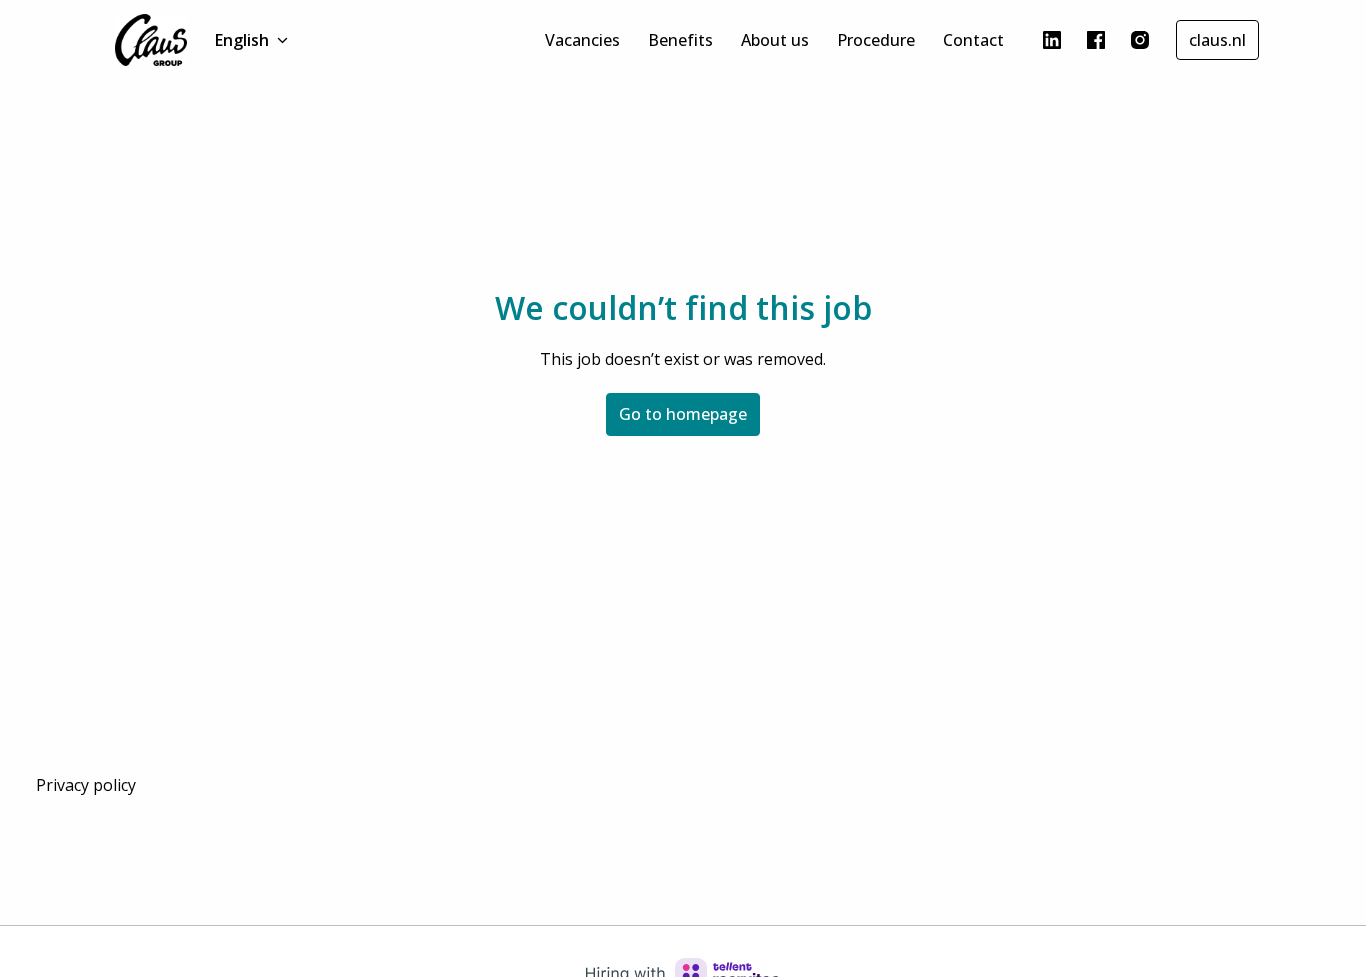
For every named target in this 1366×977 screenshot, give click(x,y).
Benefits (680, 40)
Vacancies (582, 40)
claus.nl (1217, 40)
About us (775, 40)
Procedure (876, 40)
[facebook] (1096, 40)
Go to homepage (683, 414)
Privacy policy (86, 785)
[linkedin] (1052, 40)
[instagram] (1140, 40)
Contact (973, 40)
